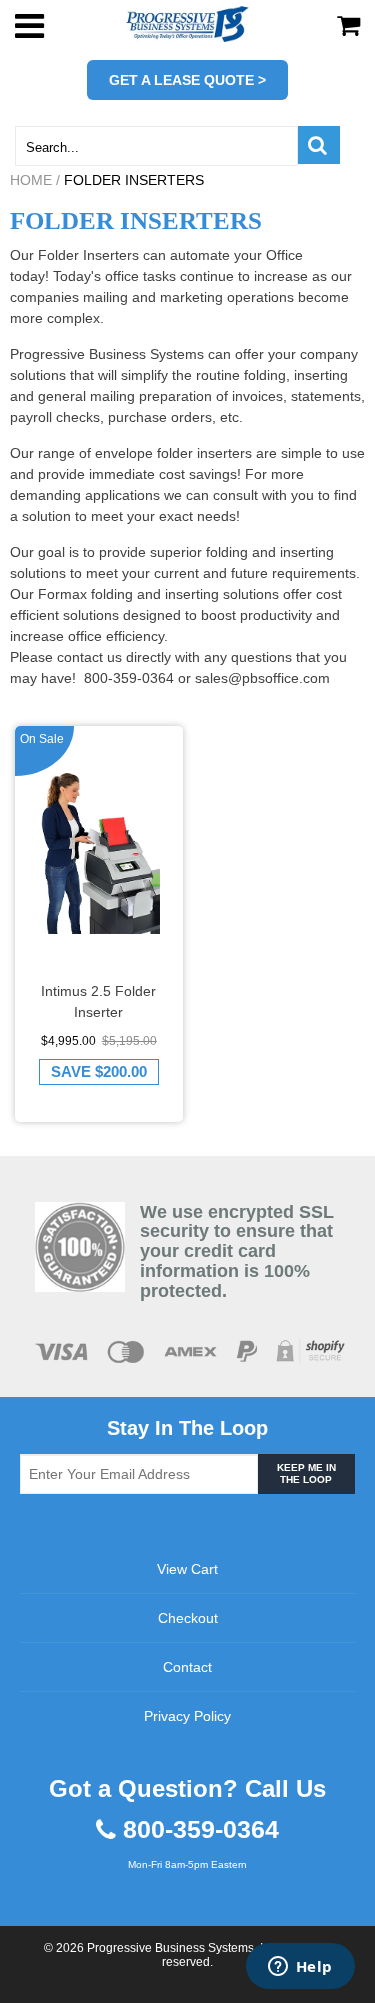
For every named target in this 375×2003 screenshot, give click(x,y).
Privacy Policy (187, 1716)
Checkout (188, 1618)
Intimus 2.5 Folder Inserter (98, 1001)
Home (31, 180)
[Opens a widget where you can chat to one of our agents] (300, 1968)
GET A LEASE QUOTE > (187, 80)
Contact (187, 1667)
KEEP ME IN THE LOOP (306, 1473)
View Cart (187, 1569)
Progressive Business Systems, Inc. (183, 1948)
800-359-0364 (201, 1829)
